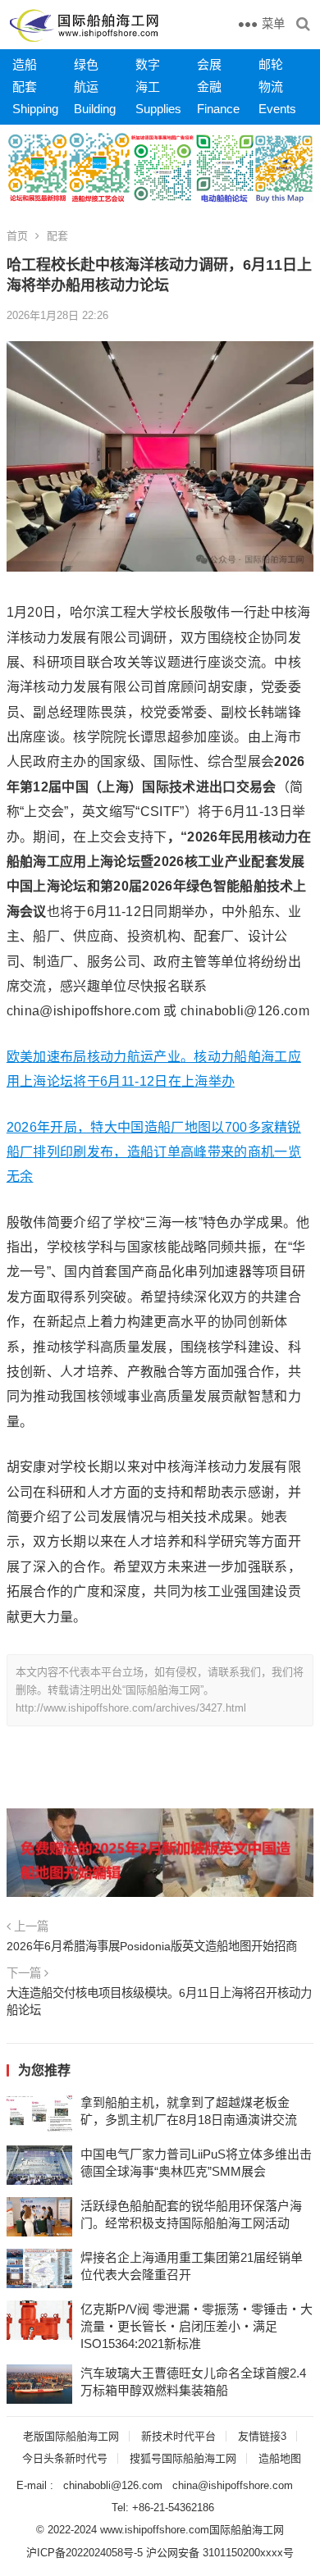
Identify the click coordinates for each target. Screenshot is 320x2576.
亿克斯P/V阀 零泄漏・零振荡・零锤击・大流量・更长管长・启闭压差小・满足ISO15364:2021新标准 (197, 2326)
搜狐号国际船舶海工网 (183, 2458)
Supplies (158, 109)
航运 (86, 87)
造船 (25, 64)
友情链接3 (262, 2436)
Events (277, 109)
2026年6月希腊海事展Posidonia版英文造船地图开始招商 (152, 1946)
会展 (209, 64)
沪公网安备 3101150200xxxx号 (220, 2553)
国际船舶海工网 (247, 2530)
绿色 (86, 64)
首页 (17, 236)
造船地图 (280, 2458)
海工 (148, 87)
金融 (209, 87)
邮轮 (271, 64)
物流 (271, 87)
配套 (25, 87)
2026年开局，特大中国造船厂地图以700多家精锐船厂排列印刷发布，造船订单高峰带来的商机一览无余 (154, 1152)
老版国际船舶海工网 (71, 2436)
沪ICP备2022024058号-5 (85, 2553)
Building (95, 109)
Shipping (35, 109)
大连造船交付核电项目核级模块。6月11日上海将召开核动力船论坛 (159, 2001)
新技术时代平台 (178, 2436)
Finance (218, 109)
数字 (148, 64)
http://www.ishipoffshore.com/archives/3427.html (131, 1708)
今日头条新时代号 (65, 2458)
